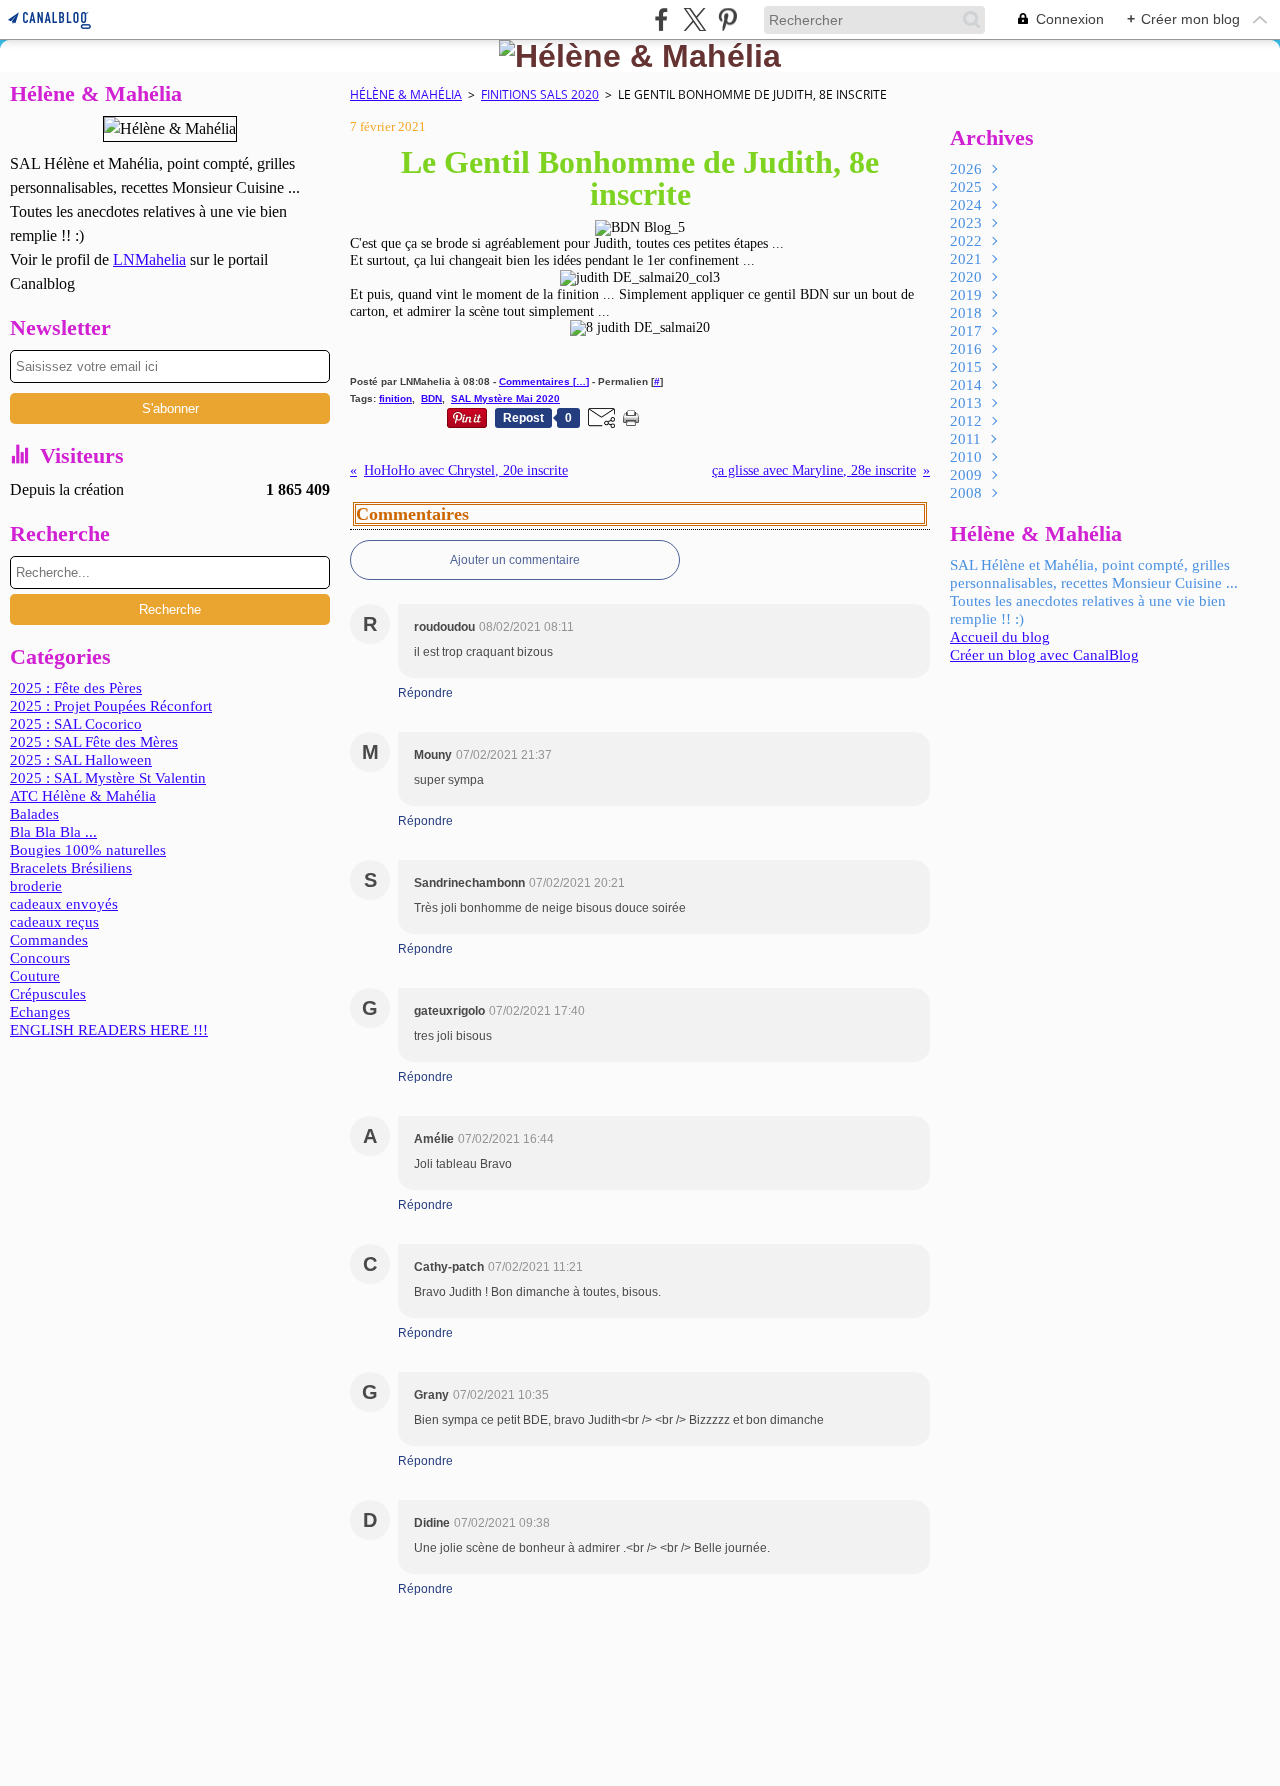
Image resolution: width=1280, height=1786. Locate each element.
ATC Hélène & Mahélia (83, 796)
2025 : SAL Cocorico (76, 724)
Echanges (40, 1012)
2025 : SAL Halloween (81, 760)
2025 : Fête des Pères (76, 688)
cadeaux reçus (54, 922)
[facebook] (661, 19)
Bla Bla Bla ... (53, 832)
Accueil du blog (1000, 637)
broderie (36, 886)
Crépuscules (48, 994)
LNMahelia (149, 259)
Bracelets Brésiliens (71, 868)
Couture (35, 976)
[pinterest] (727, 19)
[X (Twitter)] (694, 19)
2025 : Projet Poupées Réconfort (111, 706)
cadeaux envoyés (64, 904)
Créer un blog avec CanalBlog (1044, 655)
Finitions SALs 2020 (540, 94)
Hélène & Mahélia (406, 94)
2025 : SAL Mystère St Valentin (108, 778)
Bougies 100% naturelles (88, 850)
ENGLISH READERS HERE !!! (109, 1030)
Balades (34, 814)
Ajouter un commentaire (515, 560)
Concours (40, 958)
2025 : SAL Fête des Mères (94, 742)
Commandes (49, 940)
